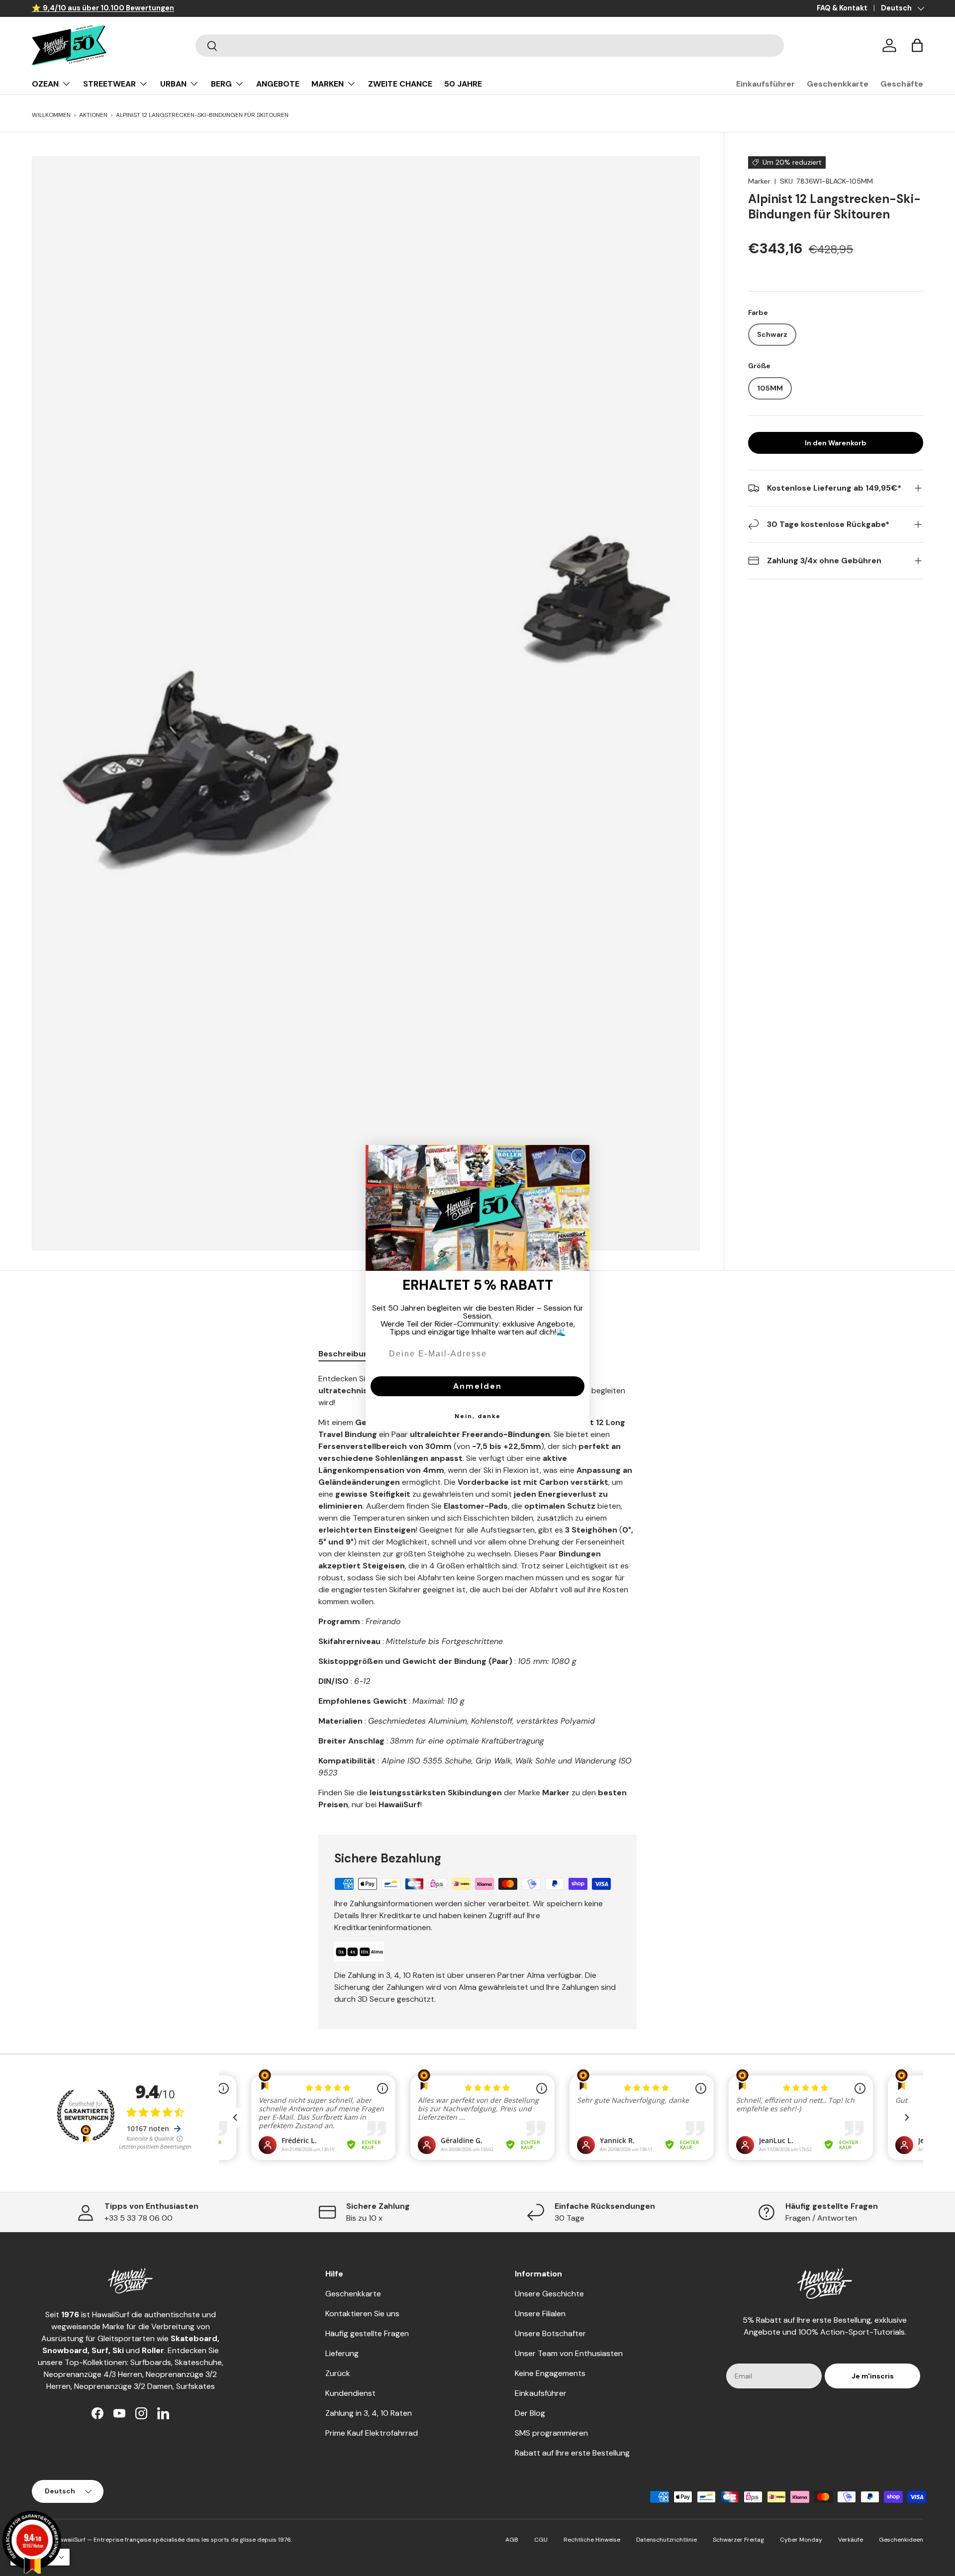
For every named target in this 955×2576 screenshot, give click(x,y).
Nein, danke (478, 1416)
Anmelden (477, 1386)
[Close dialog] (578, 1156)
